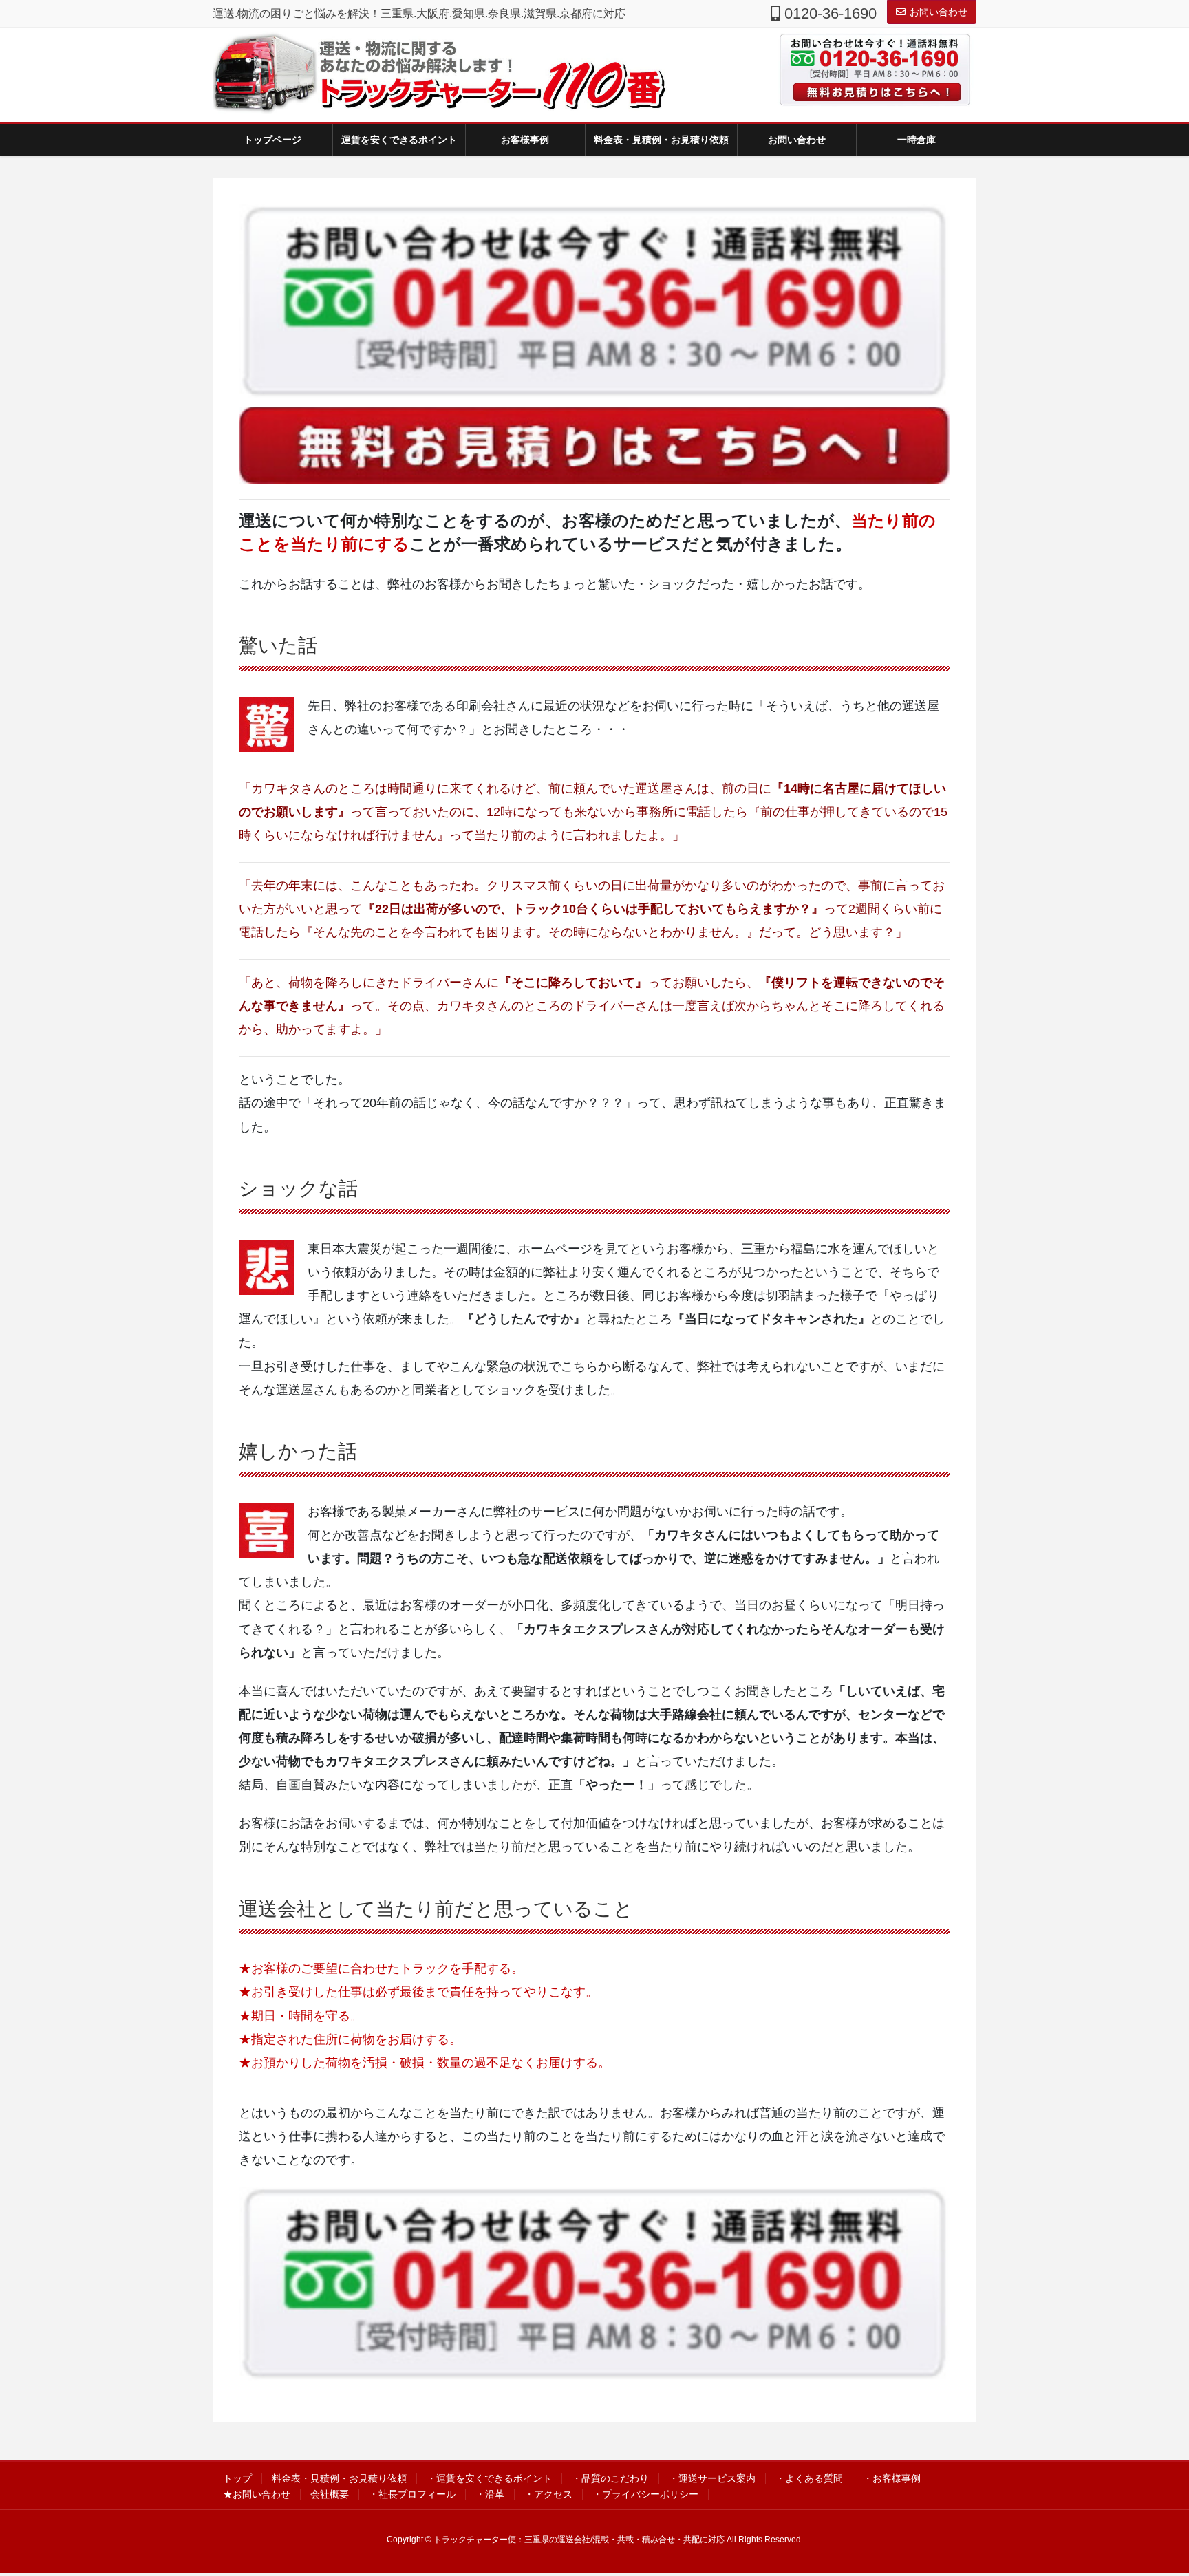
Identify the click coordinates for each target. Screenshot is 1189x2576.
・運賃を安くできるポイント (489, 2478)
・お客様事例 (892, 2478)
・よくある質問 (809, 2478)
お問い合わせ (939, 12)
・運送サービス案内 (712, 2478)
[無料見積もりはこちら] (870, 92)
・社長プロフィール (412, 2494)
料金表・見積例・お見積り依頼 (339, 2478)
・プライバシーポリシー (645, 2494)
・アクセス (548, 2494)
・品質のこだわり (610, 2478)
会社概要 (330, 2494)
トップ (237, 2478)
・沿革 (490, 2494)
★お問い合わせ (257, 2494)
